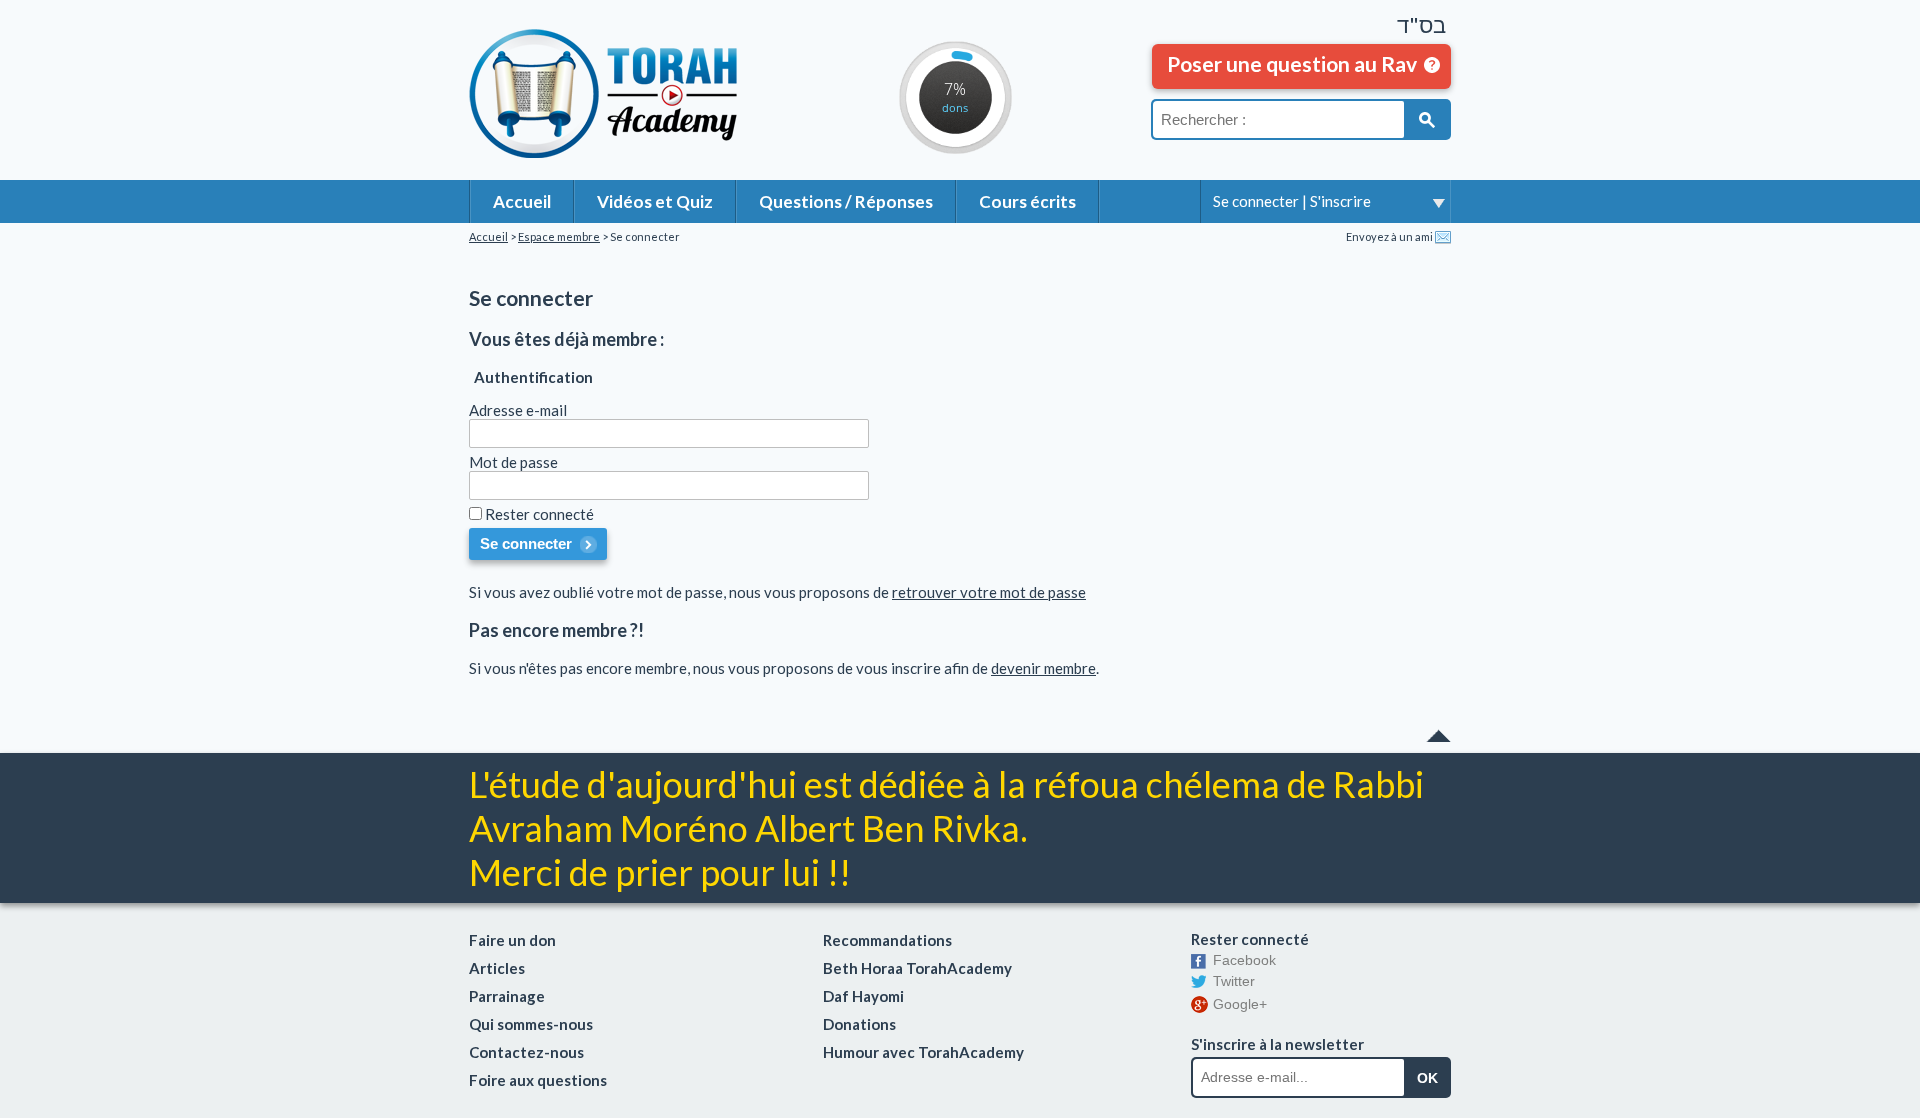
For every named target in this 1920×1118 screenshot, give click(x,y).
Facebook (1244, 960)
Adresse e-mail (518, 410)
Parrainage (507, 996)
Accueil (522, 201)
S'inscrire (1340, 201)
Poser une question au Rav (1292, 63)
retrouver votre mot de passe (989, 592)
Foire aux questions (538, 1080)
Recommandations (887, 940)
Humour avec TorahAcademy (923, 1052)
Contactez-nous (526, 1052)
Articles (497, 968)
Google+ (1240, 1004)
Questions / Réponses (846, 201)
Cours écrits (1027, 201)
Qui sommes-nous (531, 1024)
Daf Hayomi (863, 996)
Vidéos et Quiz (655, 201)
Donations (859, 1024)
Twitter (1234, 981)
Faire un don (512, 940)
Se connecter (1256, 201)
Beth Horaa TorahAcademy (917, 968)
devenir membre (1043, 668)
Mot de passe (513, 462)
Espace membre (559, 236)
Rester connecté (539, 514)
